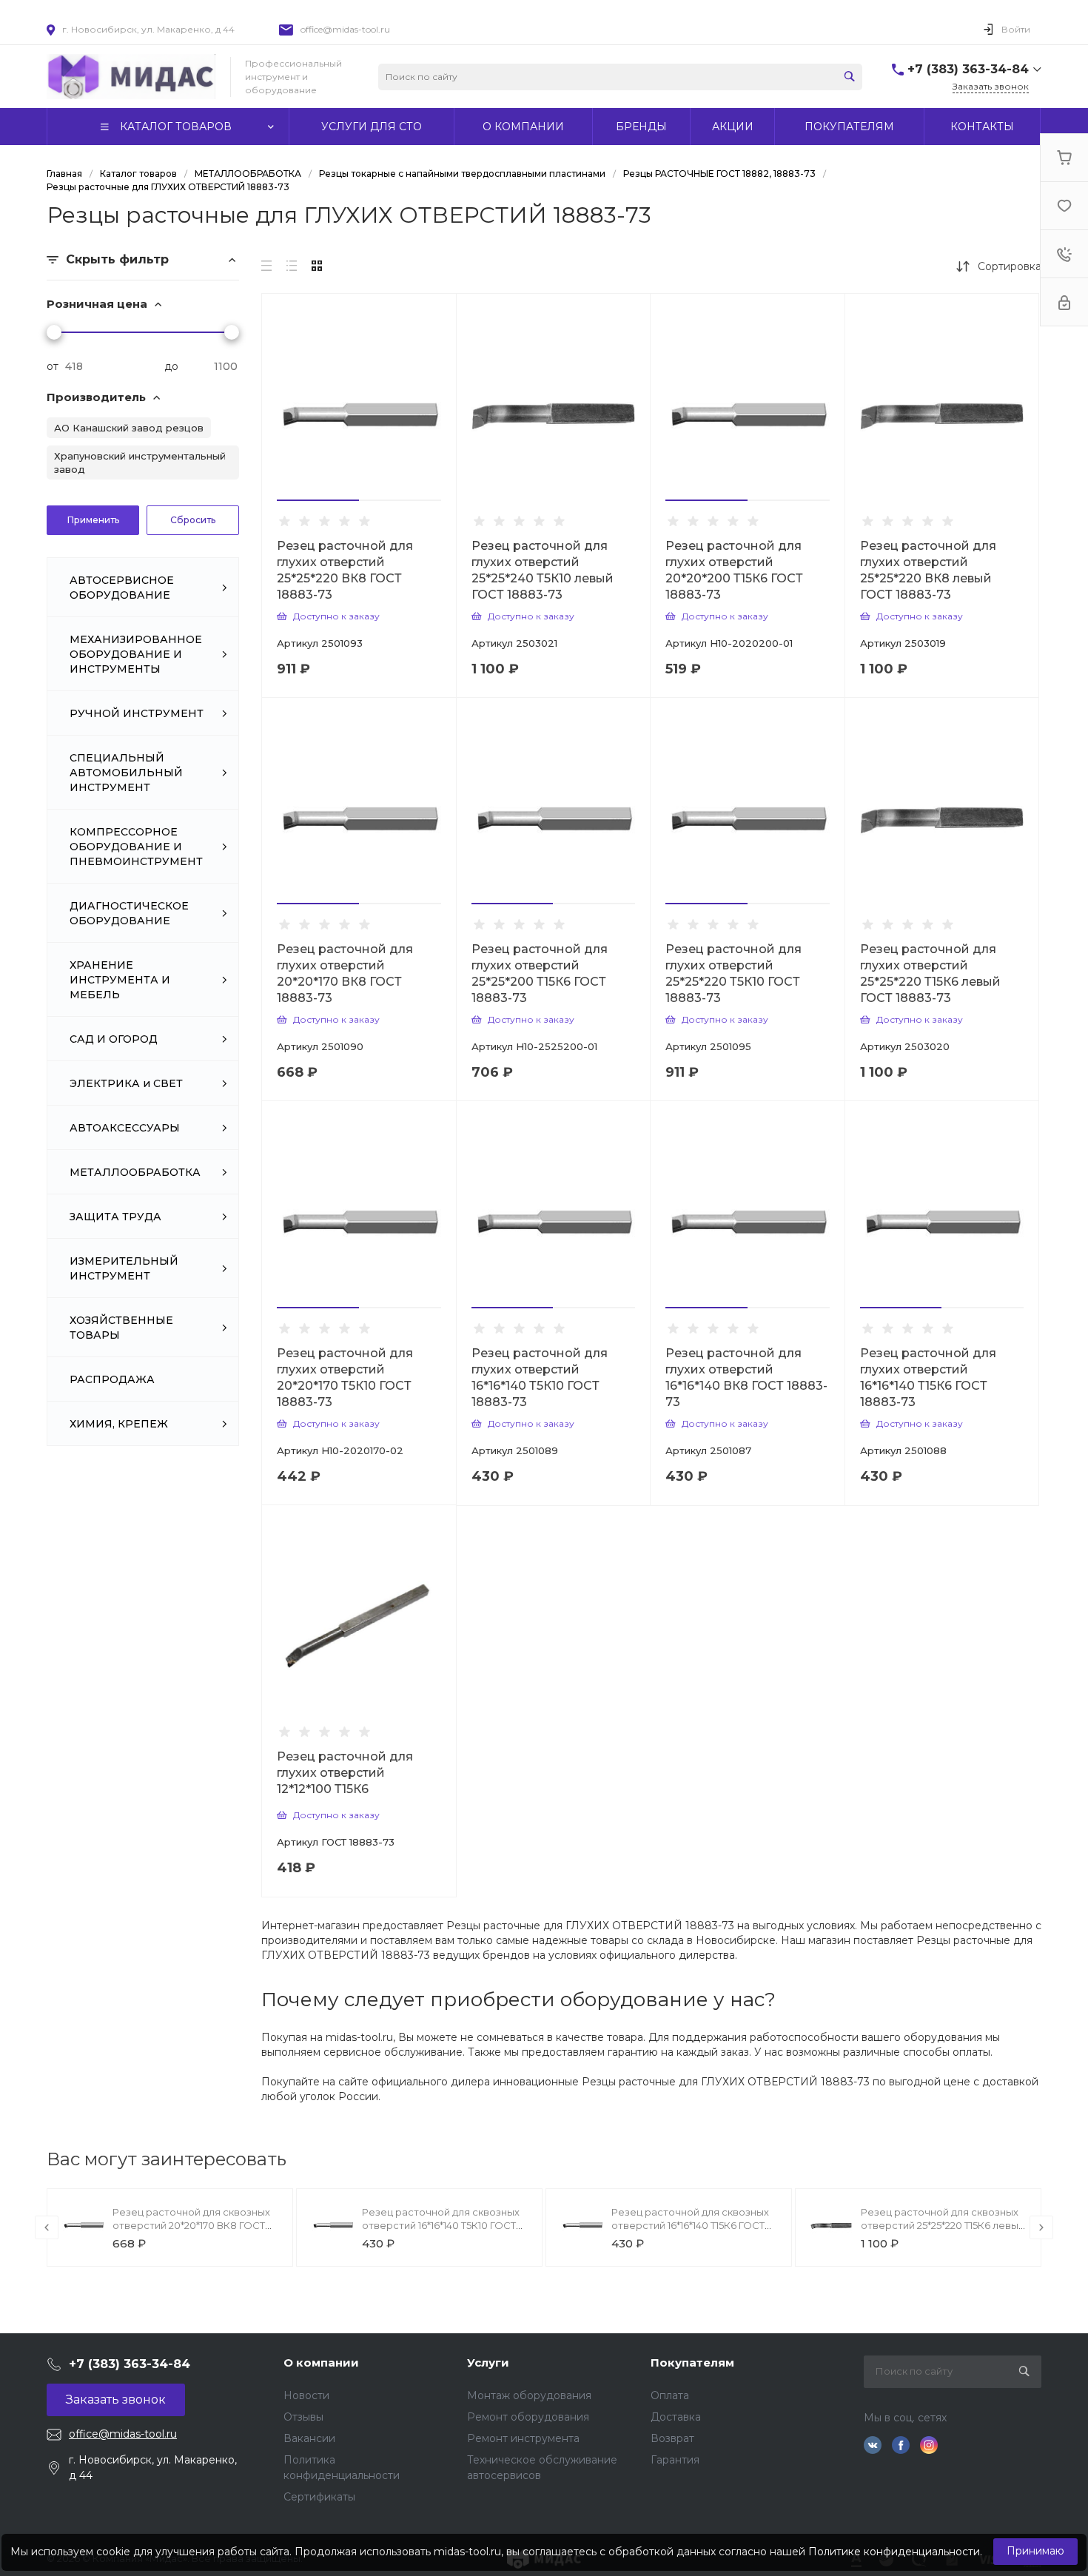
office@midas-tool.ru (345, 29)
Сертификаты (319, 2497)
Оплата (670, 2395)
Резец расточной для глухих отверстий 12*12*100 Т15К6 (345, 1773)
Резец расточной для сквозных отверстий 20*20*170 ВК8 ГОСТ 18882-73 (191, 2225)
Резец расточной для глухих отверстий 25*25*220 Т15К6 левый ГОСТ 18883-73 (930, 973)
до (171, 366)
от (53, 366)
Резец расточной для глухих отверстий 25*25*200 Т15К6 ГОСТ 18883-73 (540, 973)
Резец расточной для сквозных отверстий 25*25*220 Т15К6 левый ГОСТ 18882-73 (943, 2225)
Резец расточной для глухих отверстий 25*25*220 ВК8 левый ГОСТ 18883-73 (928, 570)
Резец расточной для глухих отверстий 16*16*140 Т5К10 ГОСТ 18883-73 (540, 1378)
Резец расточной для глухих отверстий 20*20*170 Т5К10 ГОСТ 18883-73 (345, 1378)
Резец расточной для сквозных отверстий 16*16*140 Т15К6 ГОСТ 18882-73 (690, 2225)
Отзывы (303, 2417)
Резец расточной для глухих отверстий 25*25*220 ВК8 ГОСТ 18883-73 (345, 570)
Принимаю (1035, 2551)
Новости (306, 2395)
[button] (318, 500)
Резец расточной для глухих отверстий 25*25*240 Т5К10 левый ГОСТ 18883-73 (543, 570)
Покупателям (692, 2363)
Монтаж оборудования (529, 2395)
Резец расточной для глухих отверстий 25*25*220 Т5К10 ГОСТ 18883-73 (733, 973)
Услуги (488, 2363)
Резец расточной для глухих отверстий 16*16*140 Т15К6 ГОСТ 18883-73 (928, 1378)
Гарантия (675, 2460)
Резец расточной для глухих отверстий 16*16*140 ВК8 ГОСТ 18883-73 (746, 1378)
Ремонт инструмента (523, 2438)
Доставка (676, 2417)
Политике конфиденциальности (894, 2552)
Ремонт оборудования (528, 2417)
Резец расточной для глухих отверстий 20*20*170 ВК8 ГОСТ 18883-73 (345, 973)
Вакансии (309, 2438)
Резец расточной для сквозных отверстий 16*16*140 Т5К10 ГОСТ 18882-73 (441, 2225)
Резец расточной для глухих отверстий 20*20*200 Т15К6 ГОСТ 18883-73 (734, 570)
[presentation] (47, 2227)
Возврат (672, 2438)
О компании (321, 2363)
